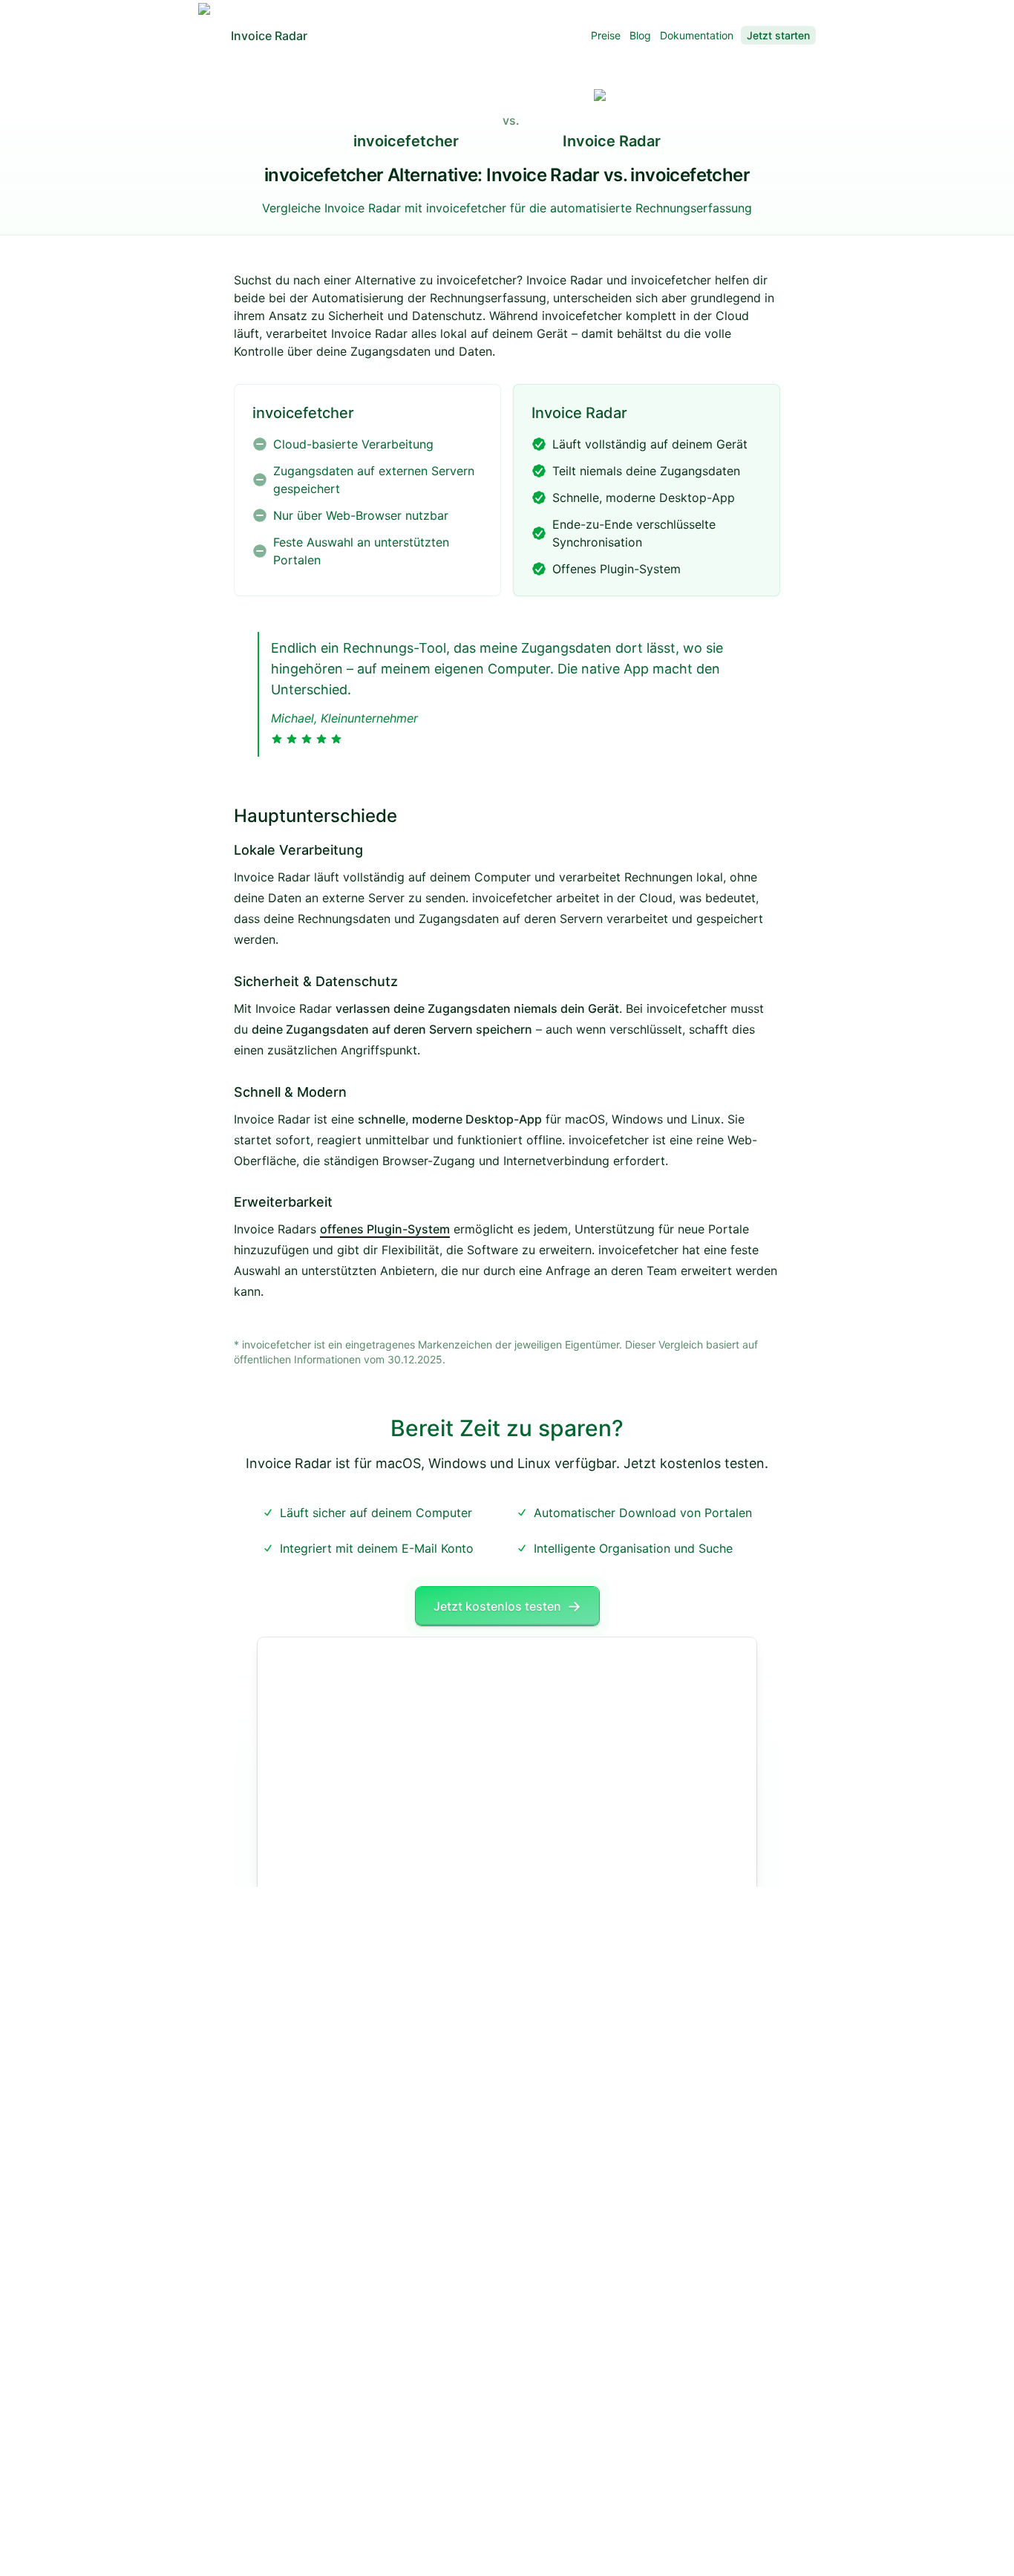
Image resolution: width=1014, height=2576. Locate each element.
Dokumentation (697, 35)
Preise (606, 35)
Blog (640, 35)
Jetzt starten (778, 35)
